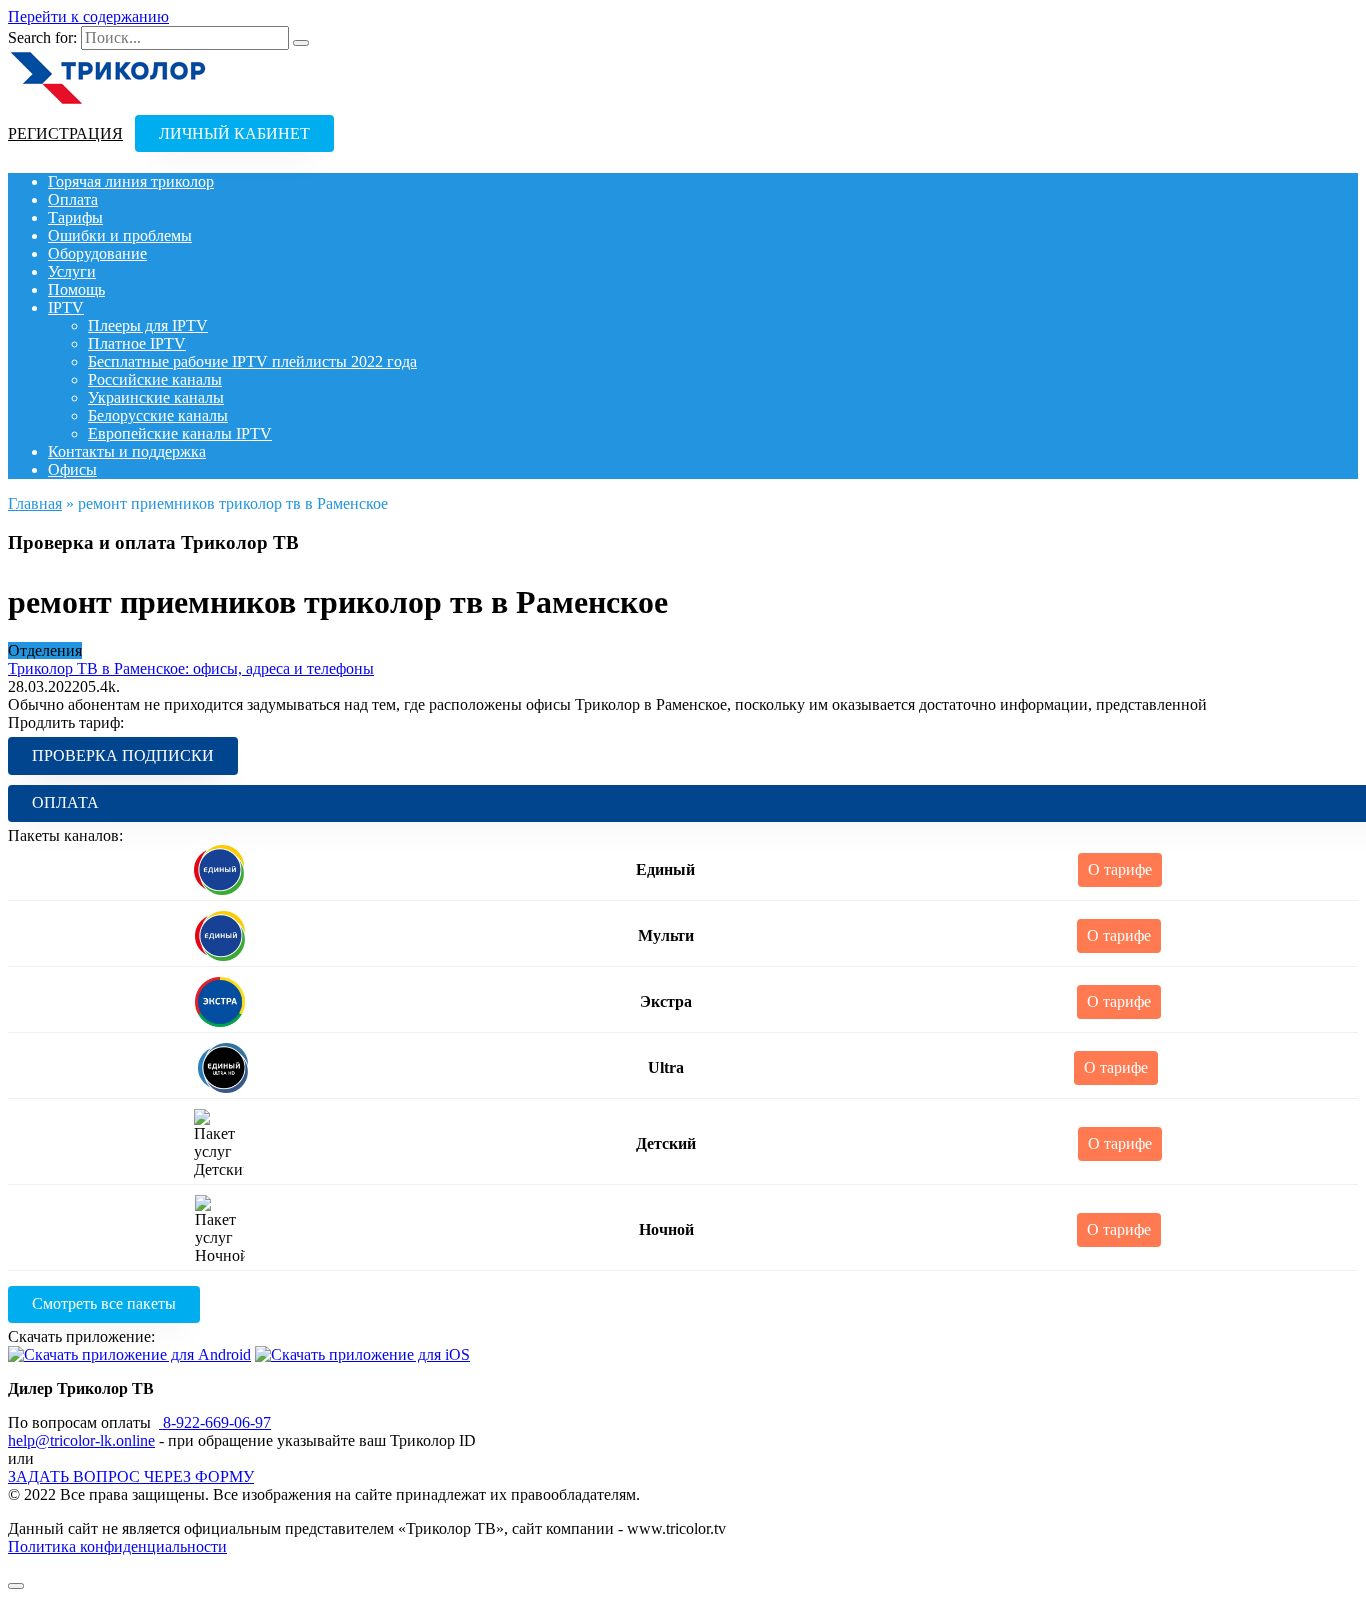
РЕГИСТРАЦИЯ (65, 133)
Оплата (73, 199)
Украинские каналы (156, 397)
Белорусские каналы (158, 415)
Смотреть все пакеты (104, 1303)
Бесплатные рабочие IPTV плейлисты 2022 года (252, 361)
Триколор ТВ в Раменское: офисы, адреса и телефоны (191, 668)
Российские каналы (155, 379)
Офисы (72, 469)
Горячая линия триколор (131, 181)
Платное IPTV (137, 343)
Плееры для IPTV (148, 325)
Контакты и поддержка (127, 451)
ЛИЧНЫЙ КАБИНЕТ (234, 133)
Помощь (76, 289)
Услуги (72, 271)
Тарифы (75, 217)
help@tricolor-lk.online (81, 1440)
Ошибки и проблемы (120, 235)
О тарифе (1120, 869)
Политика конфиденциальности (117, 1546)
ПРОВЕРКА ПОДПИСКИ (123, 755)
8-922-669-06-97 (215, 1422)
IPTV (66, 307)
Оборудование (97, 253)
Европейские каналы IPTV (180, 433)
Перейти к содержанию (88, 16)
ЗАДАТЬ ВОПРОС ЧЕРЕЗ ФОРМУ (131, 1476)
